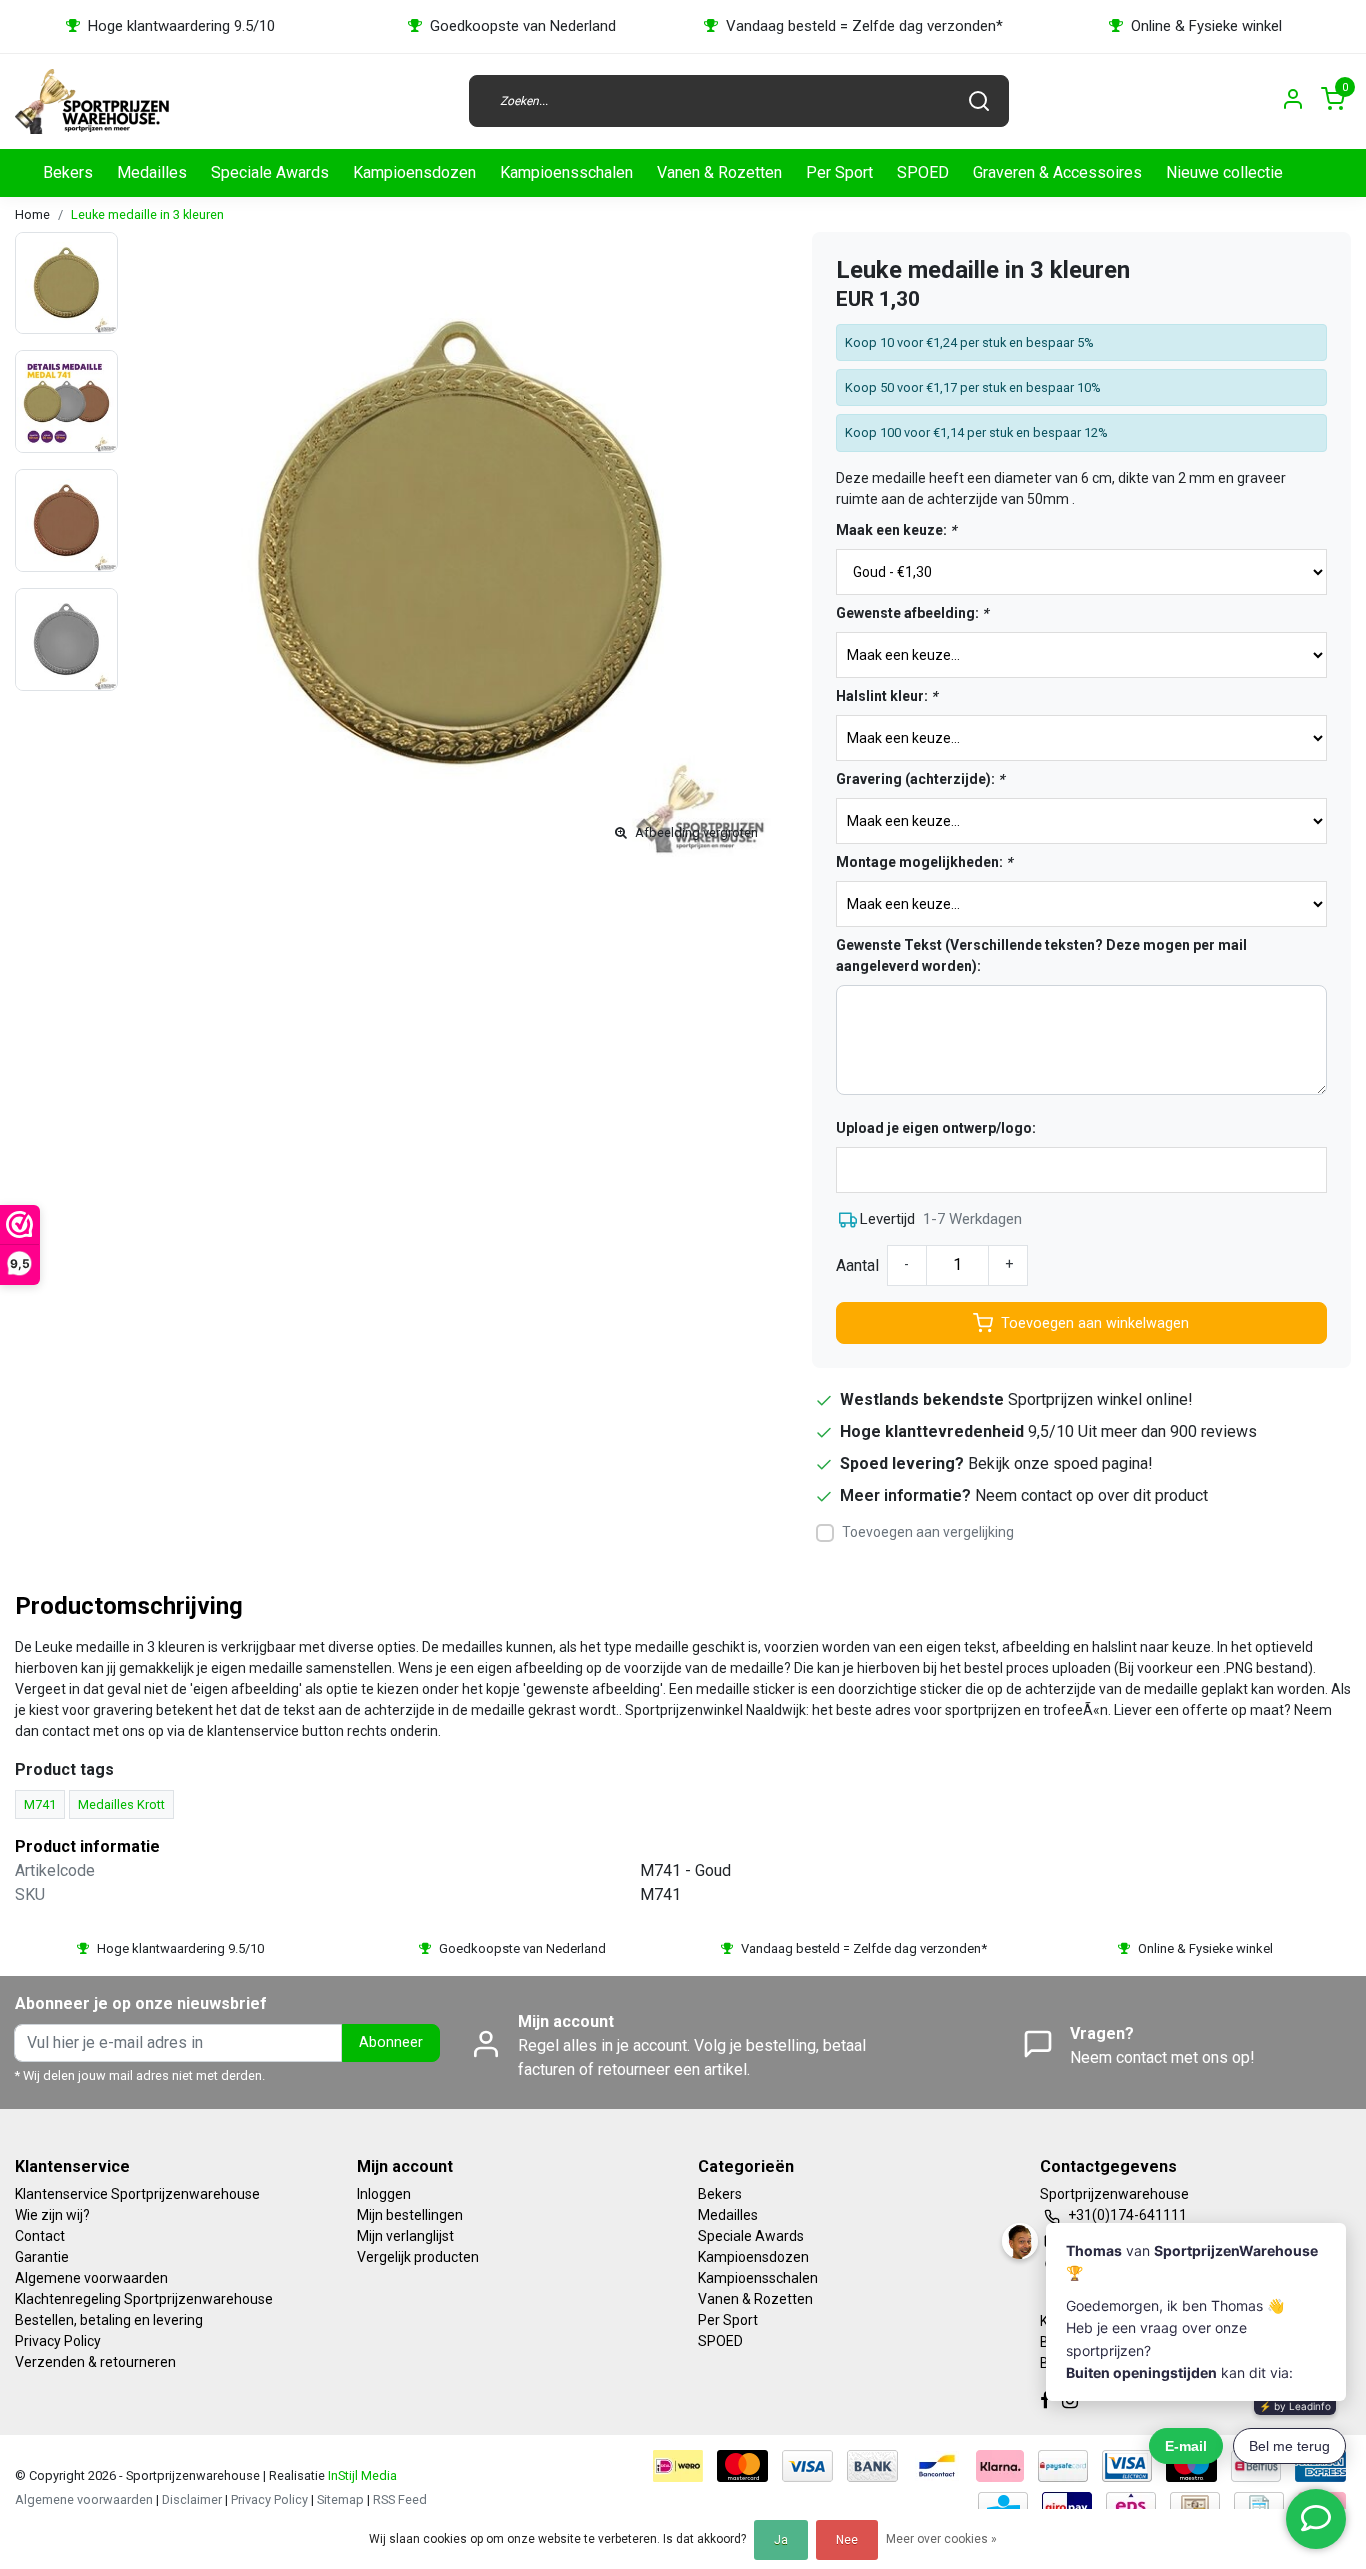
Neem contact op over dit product (1091, 1495)
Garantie (42, 2257)
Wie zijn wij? (52, 2215)
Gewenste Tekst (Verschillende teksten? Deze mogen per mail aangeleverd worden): (1041, 955)
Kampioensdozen (414, 172)
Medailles (152, 172)
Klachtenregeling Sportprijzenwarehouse (144, 2299)
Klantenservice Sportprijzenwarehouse (137, 2194)
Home (32, 214)
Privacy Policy (58, 2341)
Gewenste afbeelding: (912, 613)
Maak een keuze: (896, 530)
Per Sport (839, 172)
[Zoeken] (979, 101)
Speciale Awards (270, 172)
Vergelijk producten (418, 2257)
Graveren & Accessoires (1057, 172)
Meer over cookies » (941, 2539)
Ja (781, 2540)
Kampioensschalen (566, 172)
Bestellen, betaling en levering (109, 2320)
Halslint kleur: (886, 696)
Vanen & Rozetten (719, 172)
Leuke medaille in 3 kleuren (147, 214)
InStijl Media (361, 2475)
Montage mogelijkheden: (924, 862)
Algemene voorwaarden (91, 2278)
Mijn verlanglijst (405, 2236)
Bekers (68, 172)
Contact (40, 2236)
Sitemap (340, 2499)
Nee (847, 2540)
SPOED (923, 172)
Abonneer (391, 2042)
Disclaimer (192, 2499)
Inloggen (384, 2194)
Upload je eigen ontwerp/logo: (936, 1128)
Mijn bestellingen (410, 2215)
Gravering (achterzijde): (920, 779)
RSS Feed (400, 2499)
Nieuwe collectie (1224, 172)
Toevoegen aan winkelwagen (1095, 1323)
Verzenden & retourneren (95, 2362)
